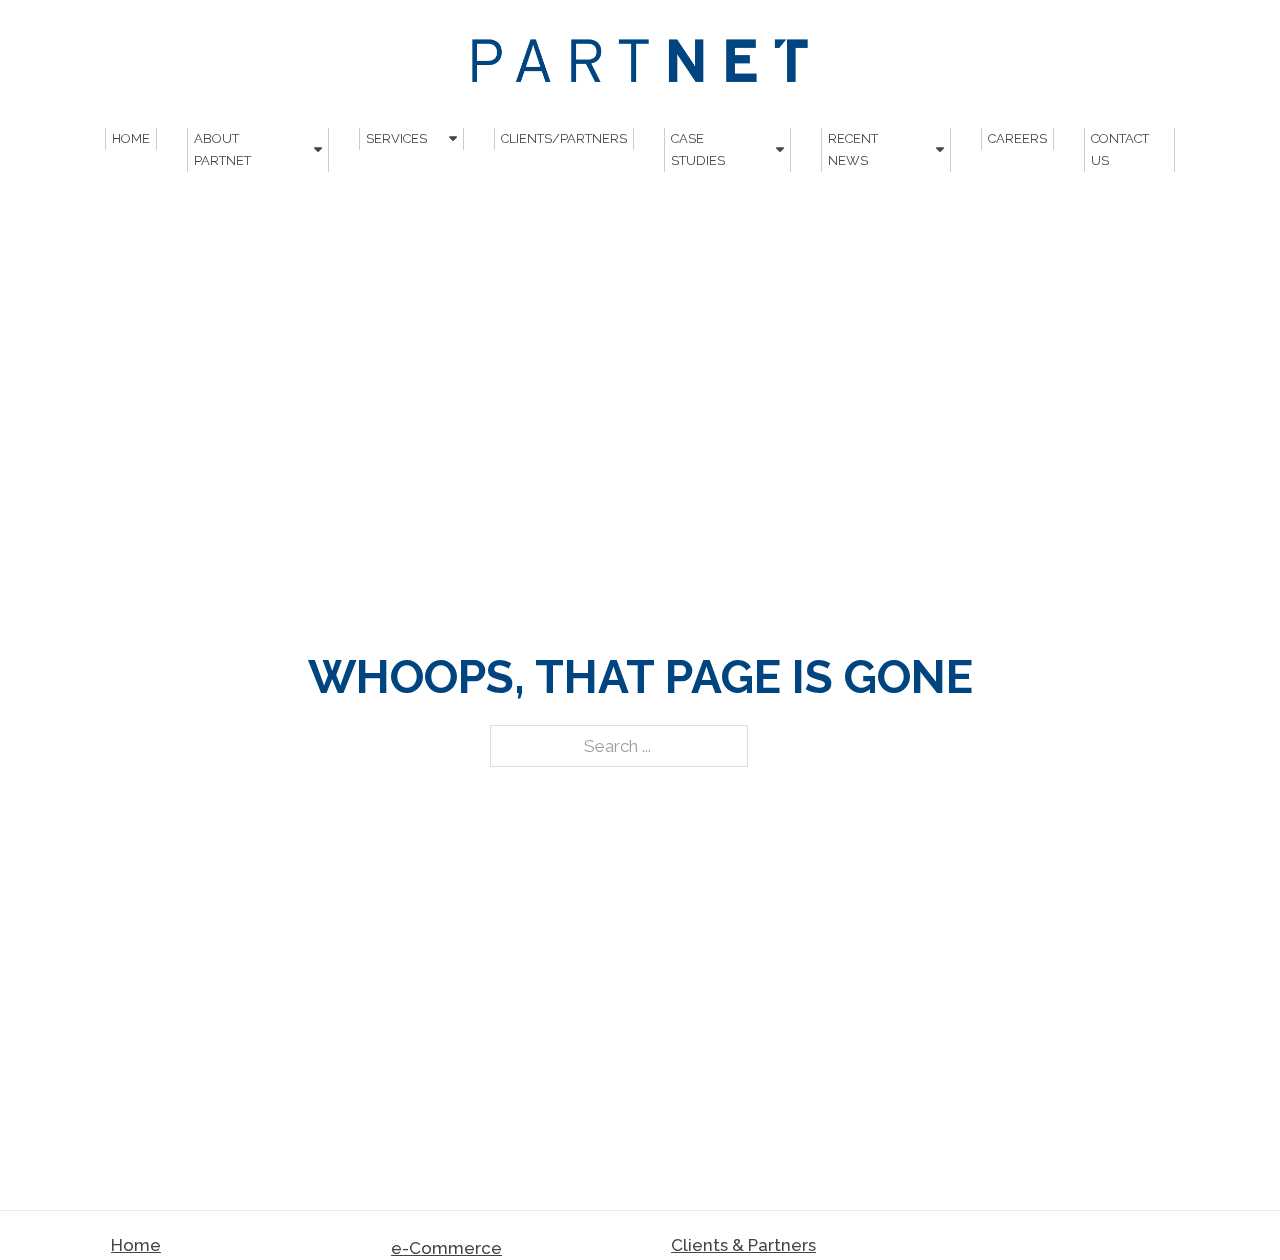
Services (396, 138)
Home (131, 138)
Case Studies (698, 149)
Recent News (853, 149)
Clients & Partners (743, 1245)
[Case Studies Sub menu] (780, 149)
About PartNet (222, 149)
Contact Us (1120, 149)
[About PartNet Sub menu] (318, 149)
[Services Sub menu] (453, 138)
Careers (1017, 138)
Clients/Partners (564, 138)
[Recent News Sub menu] (940, 149)
